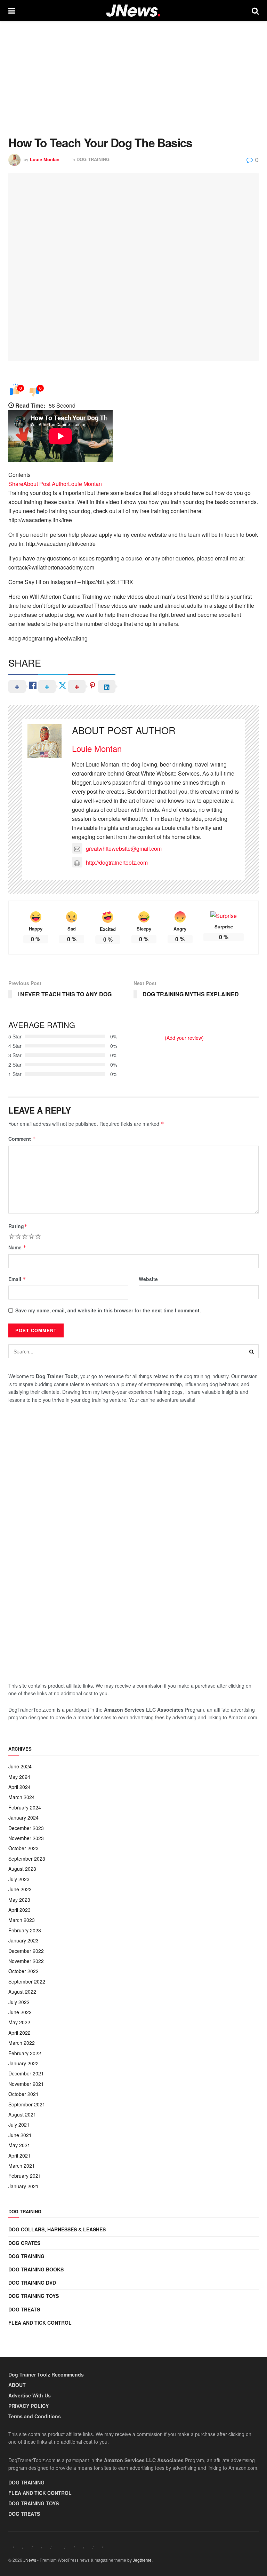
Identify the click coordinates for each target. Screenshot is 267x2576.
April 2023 (19, 1910)
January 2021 (23, 2186)
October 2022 (23, 1971)
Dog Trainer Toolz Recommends (46, 2374)
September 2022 (27, 1981)
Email (17, 1279)
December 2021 (26, 2073)
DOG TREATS (24, 2309)
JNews (30, 2560)
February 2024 (25, 1807)
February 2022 (25, 2053)
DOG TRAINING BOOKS (36, 2269)
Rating (18, 1226)
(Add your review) (184, 1038)
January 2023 (23, 1940)
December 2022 (26, 1951)
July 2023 (19, 1879)
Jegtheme (142, 2560)
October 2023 (23, 1848)
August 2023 (22, 1869)
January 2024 (23, 1817)
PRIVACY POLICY (29, 2406)
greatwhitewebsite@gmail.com (124, 849)
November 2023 (26, 1838)
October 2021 (23, 2094)
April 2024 (19, 1787)
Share (16, 484)
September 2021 (27, 2104)
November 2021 (26, 2084)
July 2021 (19, 2125)
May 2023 (19, 1900)
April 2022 (19, 2033)
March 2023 (22, 1920)
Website (148, 1279)
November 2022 (26, 1961)
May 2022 (19, 2022)
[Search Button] (255, 10)
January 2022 (23, 2063)
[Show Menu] (12, 10)
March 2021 (22, 2166)
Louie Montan (45, 159)
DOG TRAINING (93, 159)
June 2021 (20, 2135)
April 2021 (19, 2155)
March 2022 (22, 2043)
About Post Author (46, 484)
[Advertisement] (133, 73)
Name (17, 1247)
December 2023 (26, 1828)
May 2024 (19, 1777)
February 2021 (25, 2176)
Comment (22, 1139)
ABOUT (17, 2385)
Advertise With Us (30, 2395)
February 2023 (25, 1930)
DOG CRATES (24, 2243)
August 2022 (22, 1992)
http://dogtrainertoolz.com (117, 862)
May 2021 (19, 2145)
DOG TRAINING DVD (32, 2283)
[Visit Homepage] (133, 11)
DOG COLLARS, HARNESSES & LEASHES (57, 2229)
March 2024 (22, 1797)
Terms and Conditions (35, 2416)
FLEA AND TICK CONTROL (40, 2323)
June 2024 (20, 1766)
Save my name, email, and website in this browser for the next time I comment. (108, 1310)
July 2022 (19, 2002)
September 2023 (27, 1859)
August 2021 (22, 2114)
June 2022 (20, 2012)
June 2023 (20, 1889)
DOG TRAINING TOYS (34, 2296)
